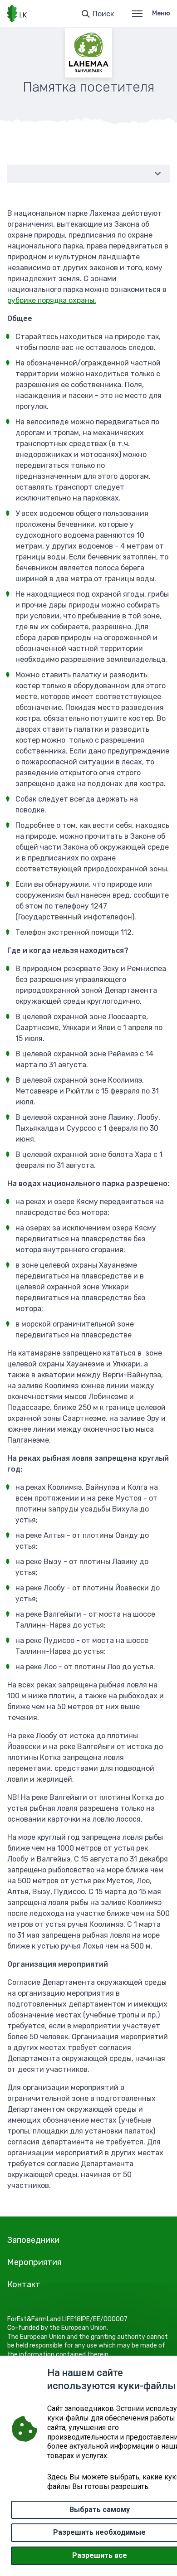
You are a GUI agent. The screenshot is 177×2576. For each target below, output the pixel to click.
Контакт (24, 2284)
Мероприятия (34, 2262)
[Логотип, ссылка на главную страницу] (17, 14)
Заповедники (33, 2240)
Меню (161, 13)
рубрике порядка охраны (51, 300)
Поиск (103, 14)
